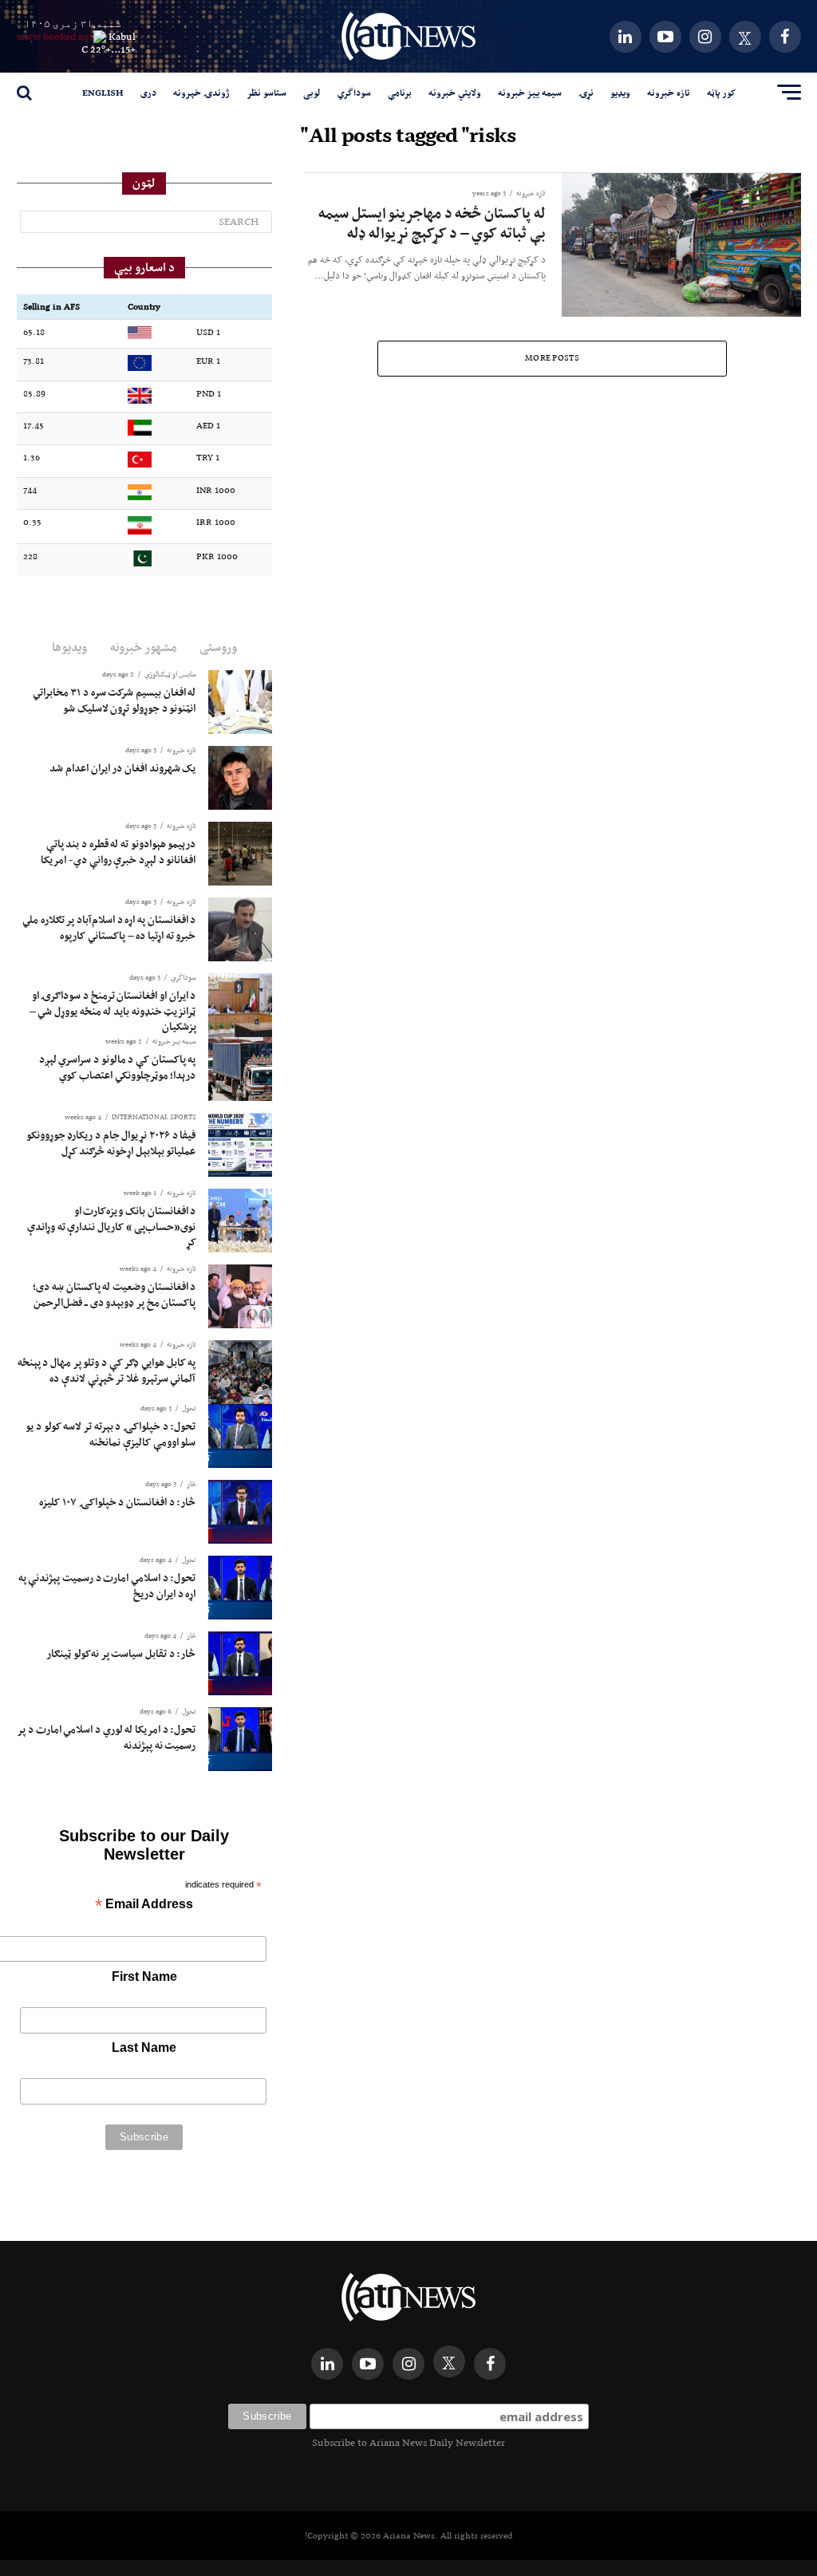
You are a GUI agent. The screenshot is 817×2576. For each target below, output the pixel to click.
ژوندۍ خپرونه (201, 93)
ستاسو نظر (266, 93)
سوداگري (354, 93)
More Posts (552, 358)
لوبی (312, 93)
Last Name (144, 2047)
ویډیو (620, 93)
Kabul (122, 36)
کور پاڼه (721, 93)
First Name (144, 1976)
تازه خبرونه (669, 93)
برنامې (400, 93)
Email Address (144, 1905)
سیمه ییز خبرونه (530, 93)
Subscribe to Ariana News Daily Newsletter (408, 2442)
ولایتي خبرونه (455, 93)
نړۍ (586, 93)
